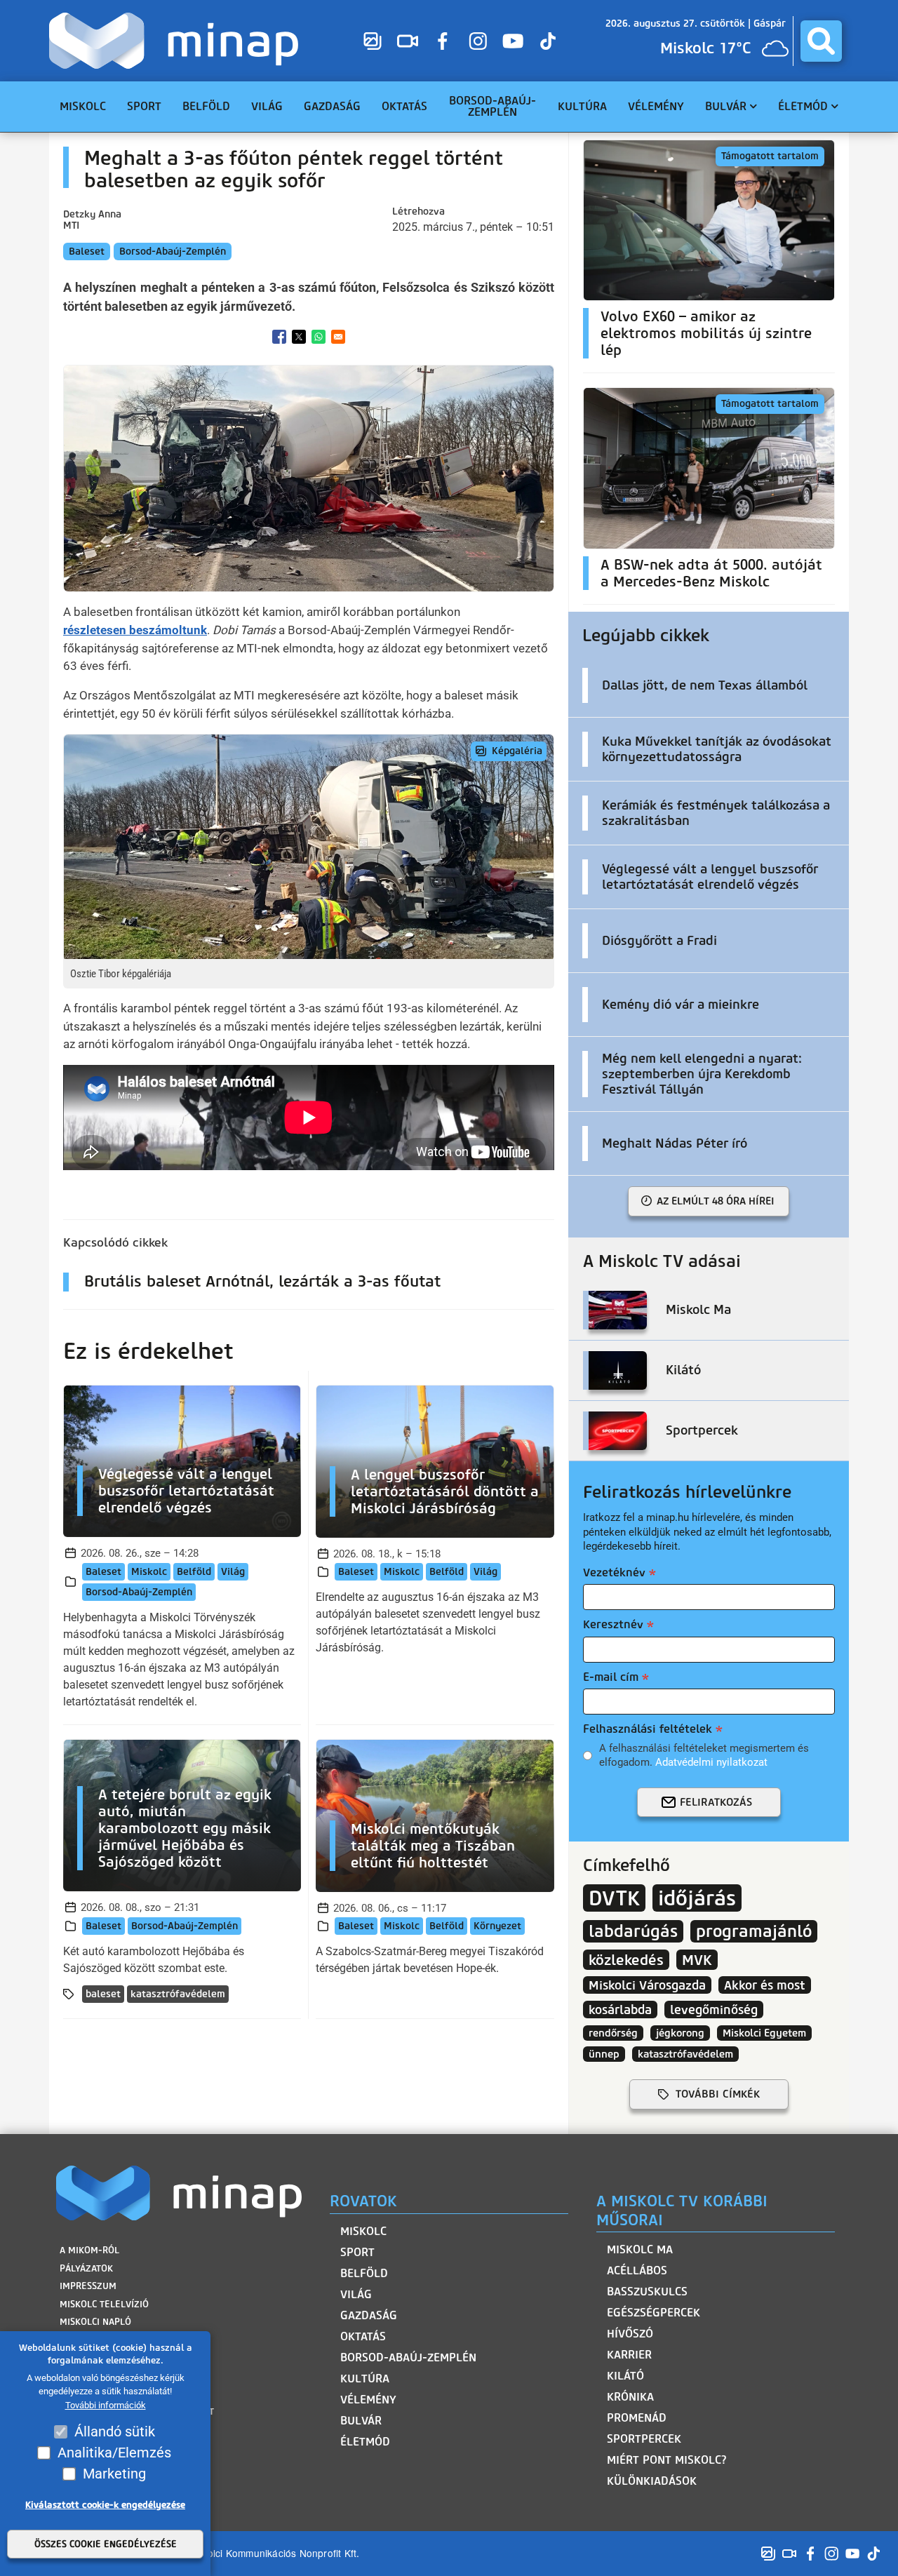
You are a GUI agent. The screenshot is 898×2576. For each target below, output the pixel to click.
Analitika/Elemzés (114, 2453)
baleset (103, 1994)
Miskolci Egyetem (764, 2033)
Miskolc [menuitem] (83, 106)
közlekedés (626, 1960)
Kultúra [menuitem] (582, 106)
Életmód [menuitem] (803, 106)
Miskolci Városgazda (647, 1985)
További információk (106, 2405)
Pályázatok (86, 2268)
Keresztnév (613, 1624)
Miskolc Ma (640, 2249)
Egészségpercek (654, 2313)
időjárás (697, 1898)
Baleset (87, 251)
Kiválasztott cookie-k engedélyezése (105, 2505)
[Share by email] (338, 337)
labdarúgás (633, 1931)
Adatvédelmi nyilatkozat (711, 1762)
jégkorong (680, 2033)
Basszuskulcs (647, 2292)
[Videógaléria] (408, 41)
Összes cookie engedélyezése (106, 2544)
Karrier (629, 2355)
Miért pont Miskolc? (667, 2460)
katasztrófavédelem (178, 1994)
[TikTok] (548, 41)
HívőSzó (630, 2334)
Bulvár (361, 2421)
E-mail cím (611, 1677)
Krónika (630, 2397)
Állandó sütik (115, 2431)
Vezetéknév (614, 1572)
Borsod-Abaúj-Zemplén (173, 251)
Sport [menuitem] (144, 106)
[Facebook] (443, 41)
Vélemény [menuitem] (656, 106)
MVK (697, 1960)
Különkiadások (652, 2481)
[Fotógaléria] (373, 41)
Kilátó (625, 2376)
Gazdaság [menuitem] (332, 106)
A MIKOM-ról (89, 2250)
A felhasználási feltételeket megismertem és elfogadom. (704, 1755)
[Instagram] (478, 41)
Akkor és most (765, 1985)
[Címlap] (177, 41)
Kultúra (365, 2379)
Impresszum (88, 2286)
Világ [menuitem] (267, 106)
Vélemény (368, 2400)
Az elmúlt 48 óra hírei (716, 1201)
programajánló (754, 1931)
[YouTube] (513, 41)
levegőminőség (714, 2010)
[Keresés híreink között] (821, 41)
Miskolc (149, 1572)
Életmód (365, 2442)
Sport (357, 2252)
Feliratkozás (716, 1802)
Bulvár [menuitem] (726, 106)
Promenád (637, 2418)
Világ (233, 1572)
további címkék (718, 2094)
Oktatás (363, 2336)
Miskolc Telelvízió (104, 2304)
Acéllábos (637, 2270)
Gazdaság (369, 2315)
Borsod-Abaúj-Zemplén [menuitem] (492, 106)
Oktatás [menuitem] (404, 106)
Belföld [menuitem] (206, 106)
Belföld (194, 1572)
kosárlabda (620, 2010)
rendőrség (613, 2033)
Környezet (497, 1926)
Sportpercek (644, 2439)
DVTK (614, 1898)
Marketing (114, 2474)
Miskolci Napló (95, 2322)
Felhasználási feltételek (648, 1729)
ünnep (604, 2054)
